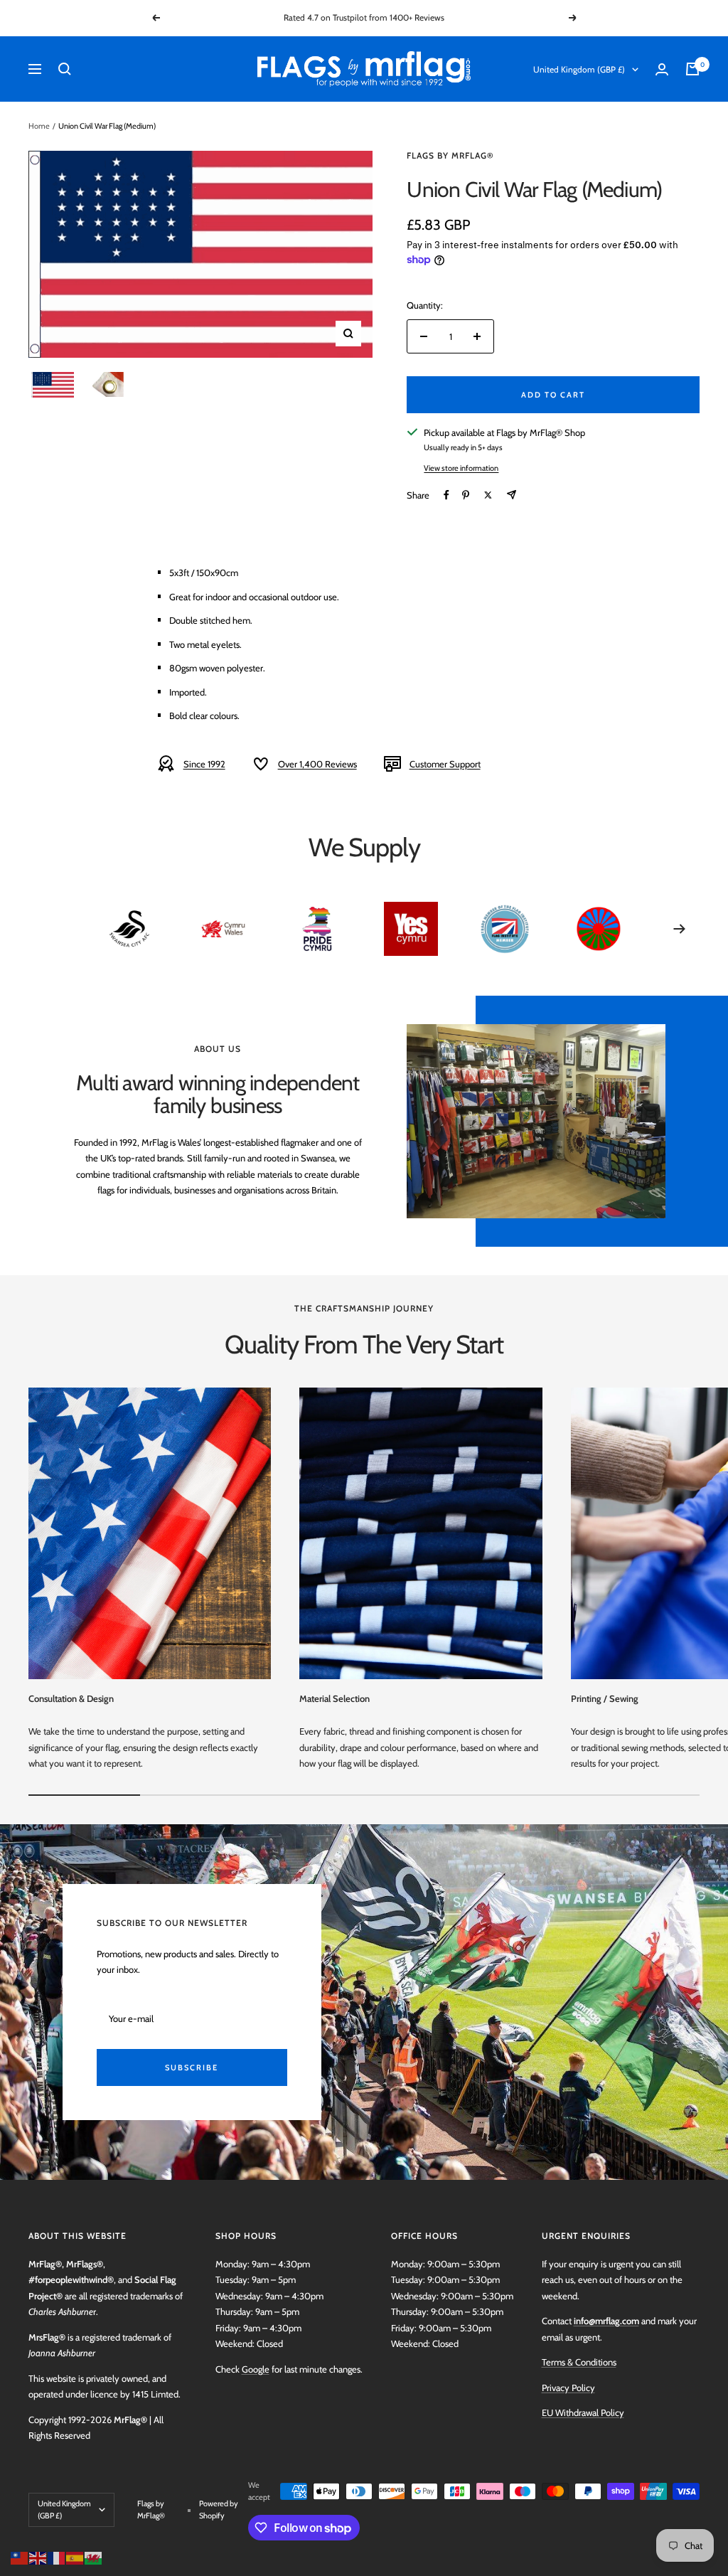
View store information (461, 468)
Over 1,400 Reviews (317, 764)
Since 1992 (204, 764)
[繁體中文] (20, 2557)
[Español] (75, 2557)
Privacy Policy (568, 2388)
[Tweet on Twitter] (488, 495)
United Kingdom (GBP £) (579, 69)
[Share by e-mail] (512, 495)
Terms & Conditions (579, 2362)
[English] (38, 2557)
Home (39, 126)
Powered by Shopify (219, 2510)
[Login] (662, 69)
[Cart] (692, 69)
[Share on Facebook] (446, 495)
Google (256, 2369)
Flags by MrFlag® (450, 155)
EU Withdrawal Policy (583, 2412)
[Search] (65, 69)
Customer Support (445, 764)
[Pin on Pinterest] (466, 495)
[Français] (57, 2557)
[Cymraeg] (94, 2557)
